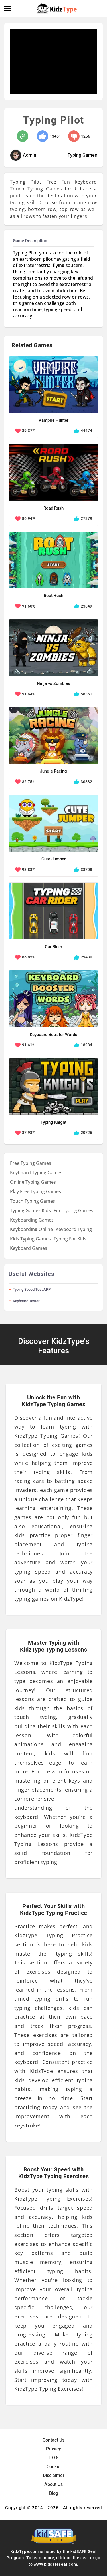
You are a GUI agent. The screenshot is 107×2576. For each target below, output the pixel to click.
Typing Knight (53, 1122)
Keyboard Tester (26, 1301)
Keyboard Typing (74, 1229)
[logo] (57, 9)
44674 (86, 431)
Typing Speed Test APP (32, 1289)
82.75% (29, 782)
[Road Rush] (53, 472)
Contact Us (53, 2440)
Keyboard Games (29, 1248)
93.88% (29, 870)
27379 (86, 518)
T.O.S (54, 2458)
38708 (86, 870)
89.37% (29, 431)
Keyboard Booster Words (53, 1035)
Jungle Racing (53, 771)
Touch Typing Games (33, 1201)
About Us (53, 2484)
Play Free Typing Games (36, 1191)
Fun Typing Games (73, 1210)
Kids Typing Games (30, 1239)
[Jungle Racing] (53, 735)
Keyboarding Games (32, 1220)
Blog (54, 2493)
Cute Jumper (53, 859)
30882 (86, 782)
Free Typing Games (31, 1163)
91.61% (29, 1045)
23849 (86, 606)
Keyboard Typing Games (36, 1173)
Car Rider (53, 947)
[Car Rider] (53, 911)
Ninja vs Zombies (53, 683)
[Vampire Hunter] (53, 385)
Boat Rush (53, 596)
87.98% (29, 1133)
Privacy (53, 2449)
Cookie (53, 2467)
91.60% (29, 606)
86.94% (29, 518)
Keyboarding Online (31, 1229)
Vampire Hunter (53, 420)
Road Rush (53, 508)
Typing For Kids (70, 1239)
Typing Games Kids (30, 1210)
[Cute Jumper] (53, 823)
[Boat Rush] (53, 560)
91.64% (29, 694)
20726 (86, 1133)
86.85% (29, 957)
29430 (86, 957)
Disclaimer (54, 2475)
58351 (86, 694)
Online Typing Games (33, 1182)
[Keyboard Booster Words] (53, 999)
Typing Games (82, 155)
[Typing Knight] (53, 1087)
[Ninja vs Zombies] (53, 648)
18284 (86, 1045)
